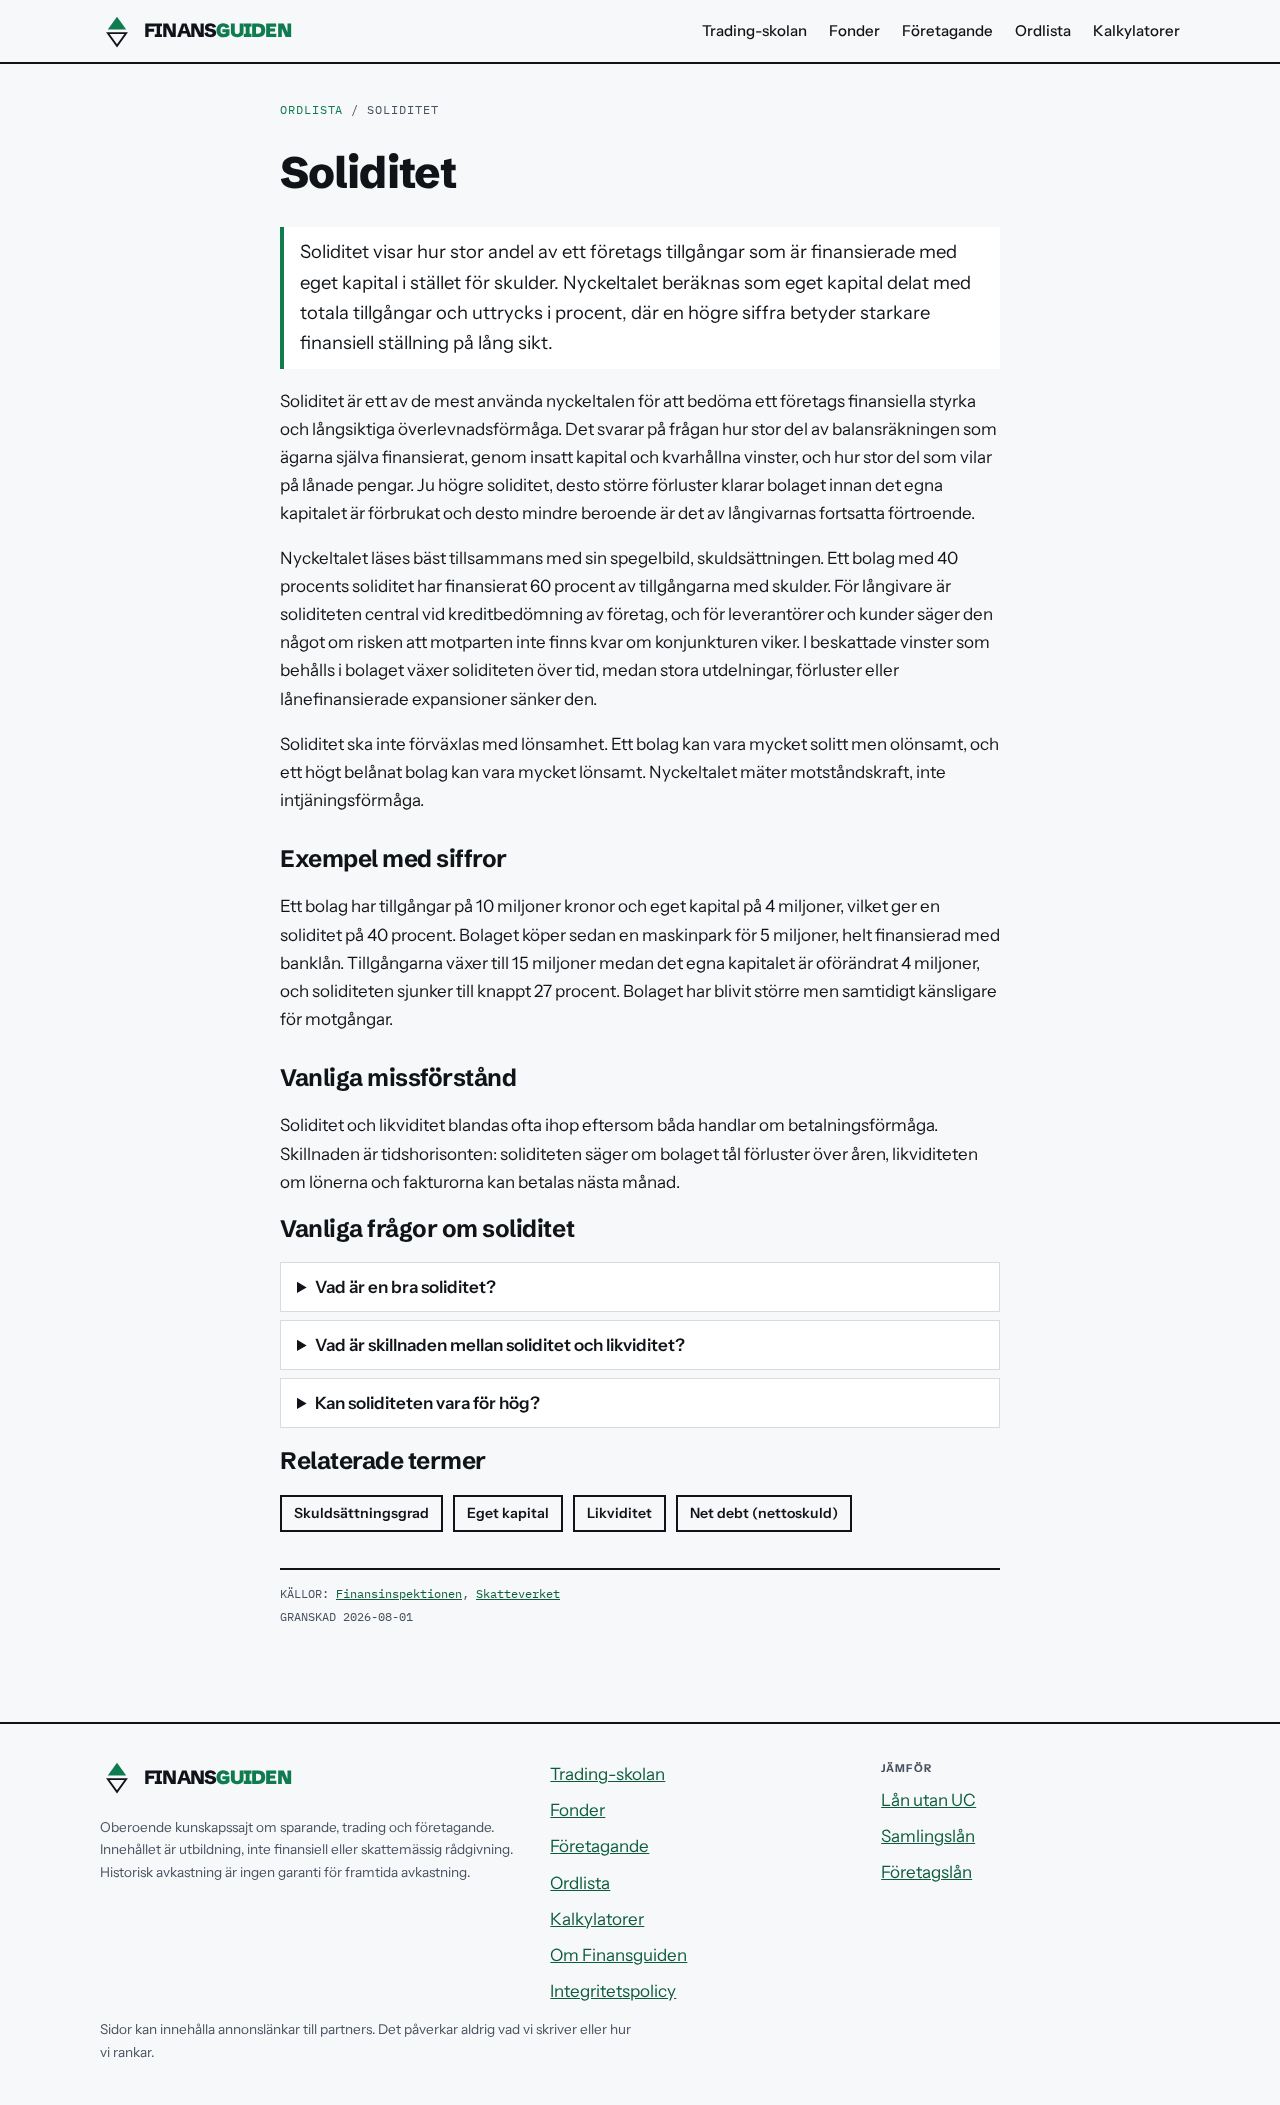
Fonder (854, 30)
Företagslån (926, 1872)
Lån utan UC (928, 1800)
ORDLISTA (311, 109)
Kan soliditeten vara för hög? (427, 1403)
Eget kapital (508, 1513)
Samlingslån (928, 1836)
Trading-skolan (754, 30)
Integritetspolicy (613, 1991)
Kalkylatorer (1136, 30)
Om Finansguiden (618, 1955)
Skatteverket (518, 1593)
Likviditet (619, 1513)
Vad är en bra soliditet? (405, 1287)
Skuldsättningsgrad (361, 1513)
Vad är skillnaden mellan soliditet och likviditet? (500, 1345)
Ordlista (1043, 30)
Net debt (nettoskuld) (764, 1513)
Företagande (947, 30)
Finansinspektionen (399, 1593)
